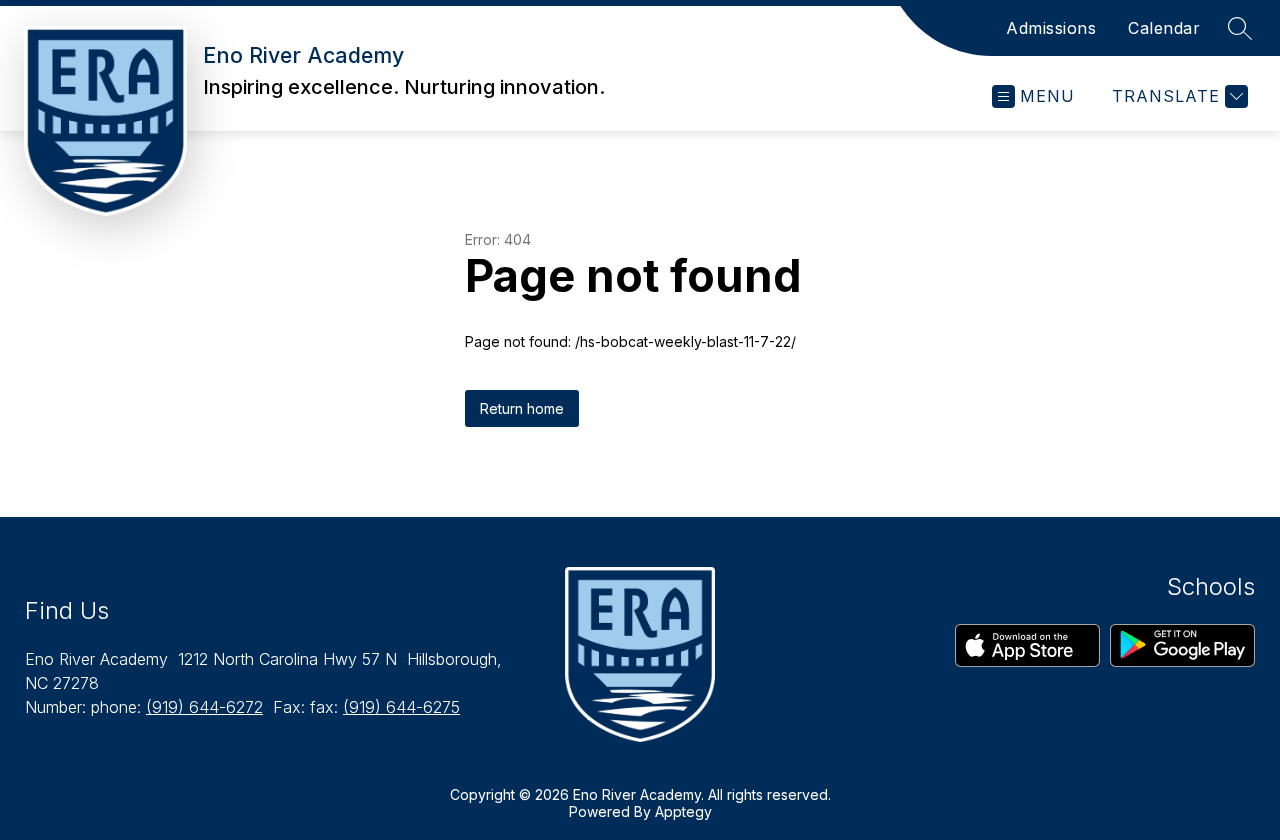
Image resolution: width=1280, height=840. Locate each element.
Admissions (1051, 28)
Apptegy (683, 811)
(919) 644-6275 (401, 707)
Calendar (1164, 28)
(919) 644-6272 (204, 707)
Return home (522, 408)
